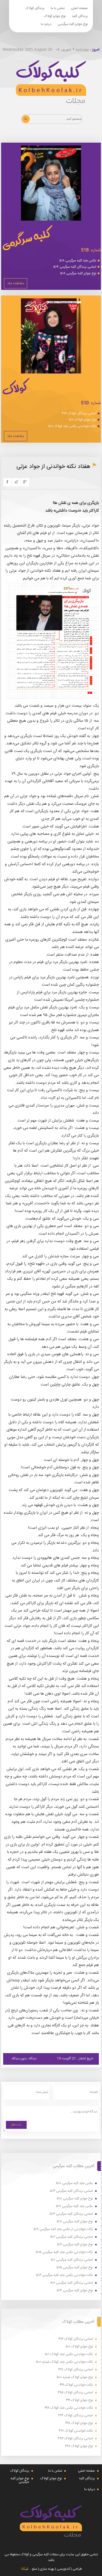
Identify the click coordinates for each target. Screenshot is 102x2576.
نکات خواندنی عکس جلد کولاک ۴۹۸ (69, 2408)
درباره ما (46, 24)
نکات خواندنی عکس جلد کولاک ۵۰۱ (72, 426)
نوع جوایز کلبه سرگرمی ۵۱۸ (78, 273)
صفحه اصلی (79, 8)
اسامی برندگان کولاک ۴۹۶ (79, 413)
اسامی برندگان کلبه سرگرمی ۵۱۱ (72, 2260)
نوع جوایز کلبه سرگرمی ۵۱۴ (75, 2291)
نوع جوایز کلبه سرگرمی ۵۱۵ (75, 2268)
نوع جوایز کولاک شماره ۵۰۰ (75, 2377)
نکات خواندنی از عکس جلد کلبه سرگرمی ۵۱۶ (63, 2229)
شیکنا (25, 2569)
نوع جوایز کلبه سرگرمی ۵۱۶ (75, 2245)
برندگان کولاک (35, 8)
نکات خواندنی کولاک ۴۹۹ (76, 2385)
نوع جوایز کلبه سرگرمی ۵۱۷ (75, 2222)
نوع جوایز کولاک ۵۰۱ (83, 420)
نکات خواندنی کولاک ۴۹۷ (76, 2431)
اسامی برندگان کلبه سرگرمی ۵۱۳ (71, 2214)
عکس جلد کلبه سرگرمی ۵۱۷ (74, 2206)
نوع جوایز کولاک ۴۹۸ (79, 2423)
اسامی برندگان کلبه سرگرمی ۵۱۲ (72, 2237)
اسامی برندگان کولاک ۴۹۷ (76, 2370)
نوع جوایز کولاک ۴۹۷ (79, 2446)
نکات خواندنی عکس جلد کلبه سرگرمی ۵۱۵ (64, 2252)
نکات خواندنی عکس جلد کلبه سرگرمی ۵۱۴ (64, 2275)
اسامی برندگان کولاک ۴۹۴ (76, 2416)
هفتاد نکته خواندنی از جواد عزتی (53, 467)
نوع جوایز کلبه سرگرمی (73, 24)
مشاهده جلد (16, 283)
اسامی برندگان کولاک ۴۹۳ (75, 2439)
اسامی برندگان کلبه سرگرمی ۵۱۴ (75, 267)
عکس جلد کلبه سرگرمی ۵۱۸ (78, 261)
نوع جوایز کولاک (55, 16)
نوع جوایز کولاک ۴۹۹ (79, 2400)
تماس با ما (58, 8)
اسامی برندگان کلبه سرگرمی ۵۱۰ (72, 2283)
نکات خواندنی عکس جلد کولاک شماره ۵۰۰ (64, 2362)
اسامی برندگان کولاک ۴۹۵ (75, 2393)
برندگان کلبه (80, 16)
